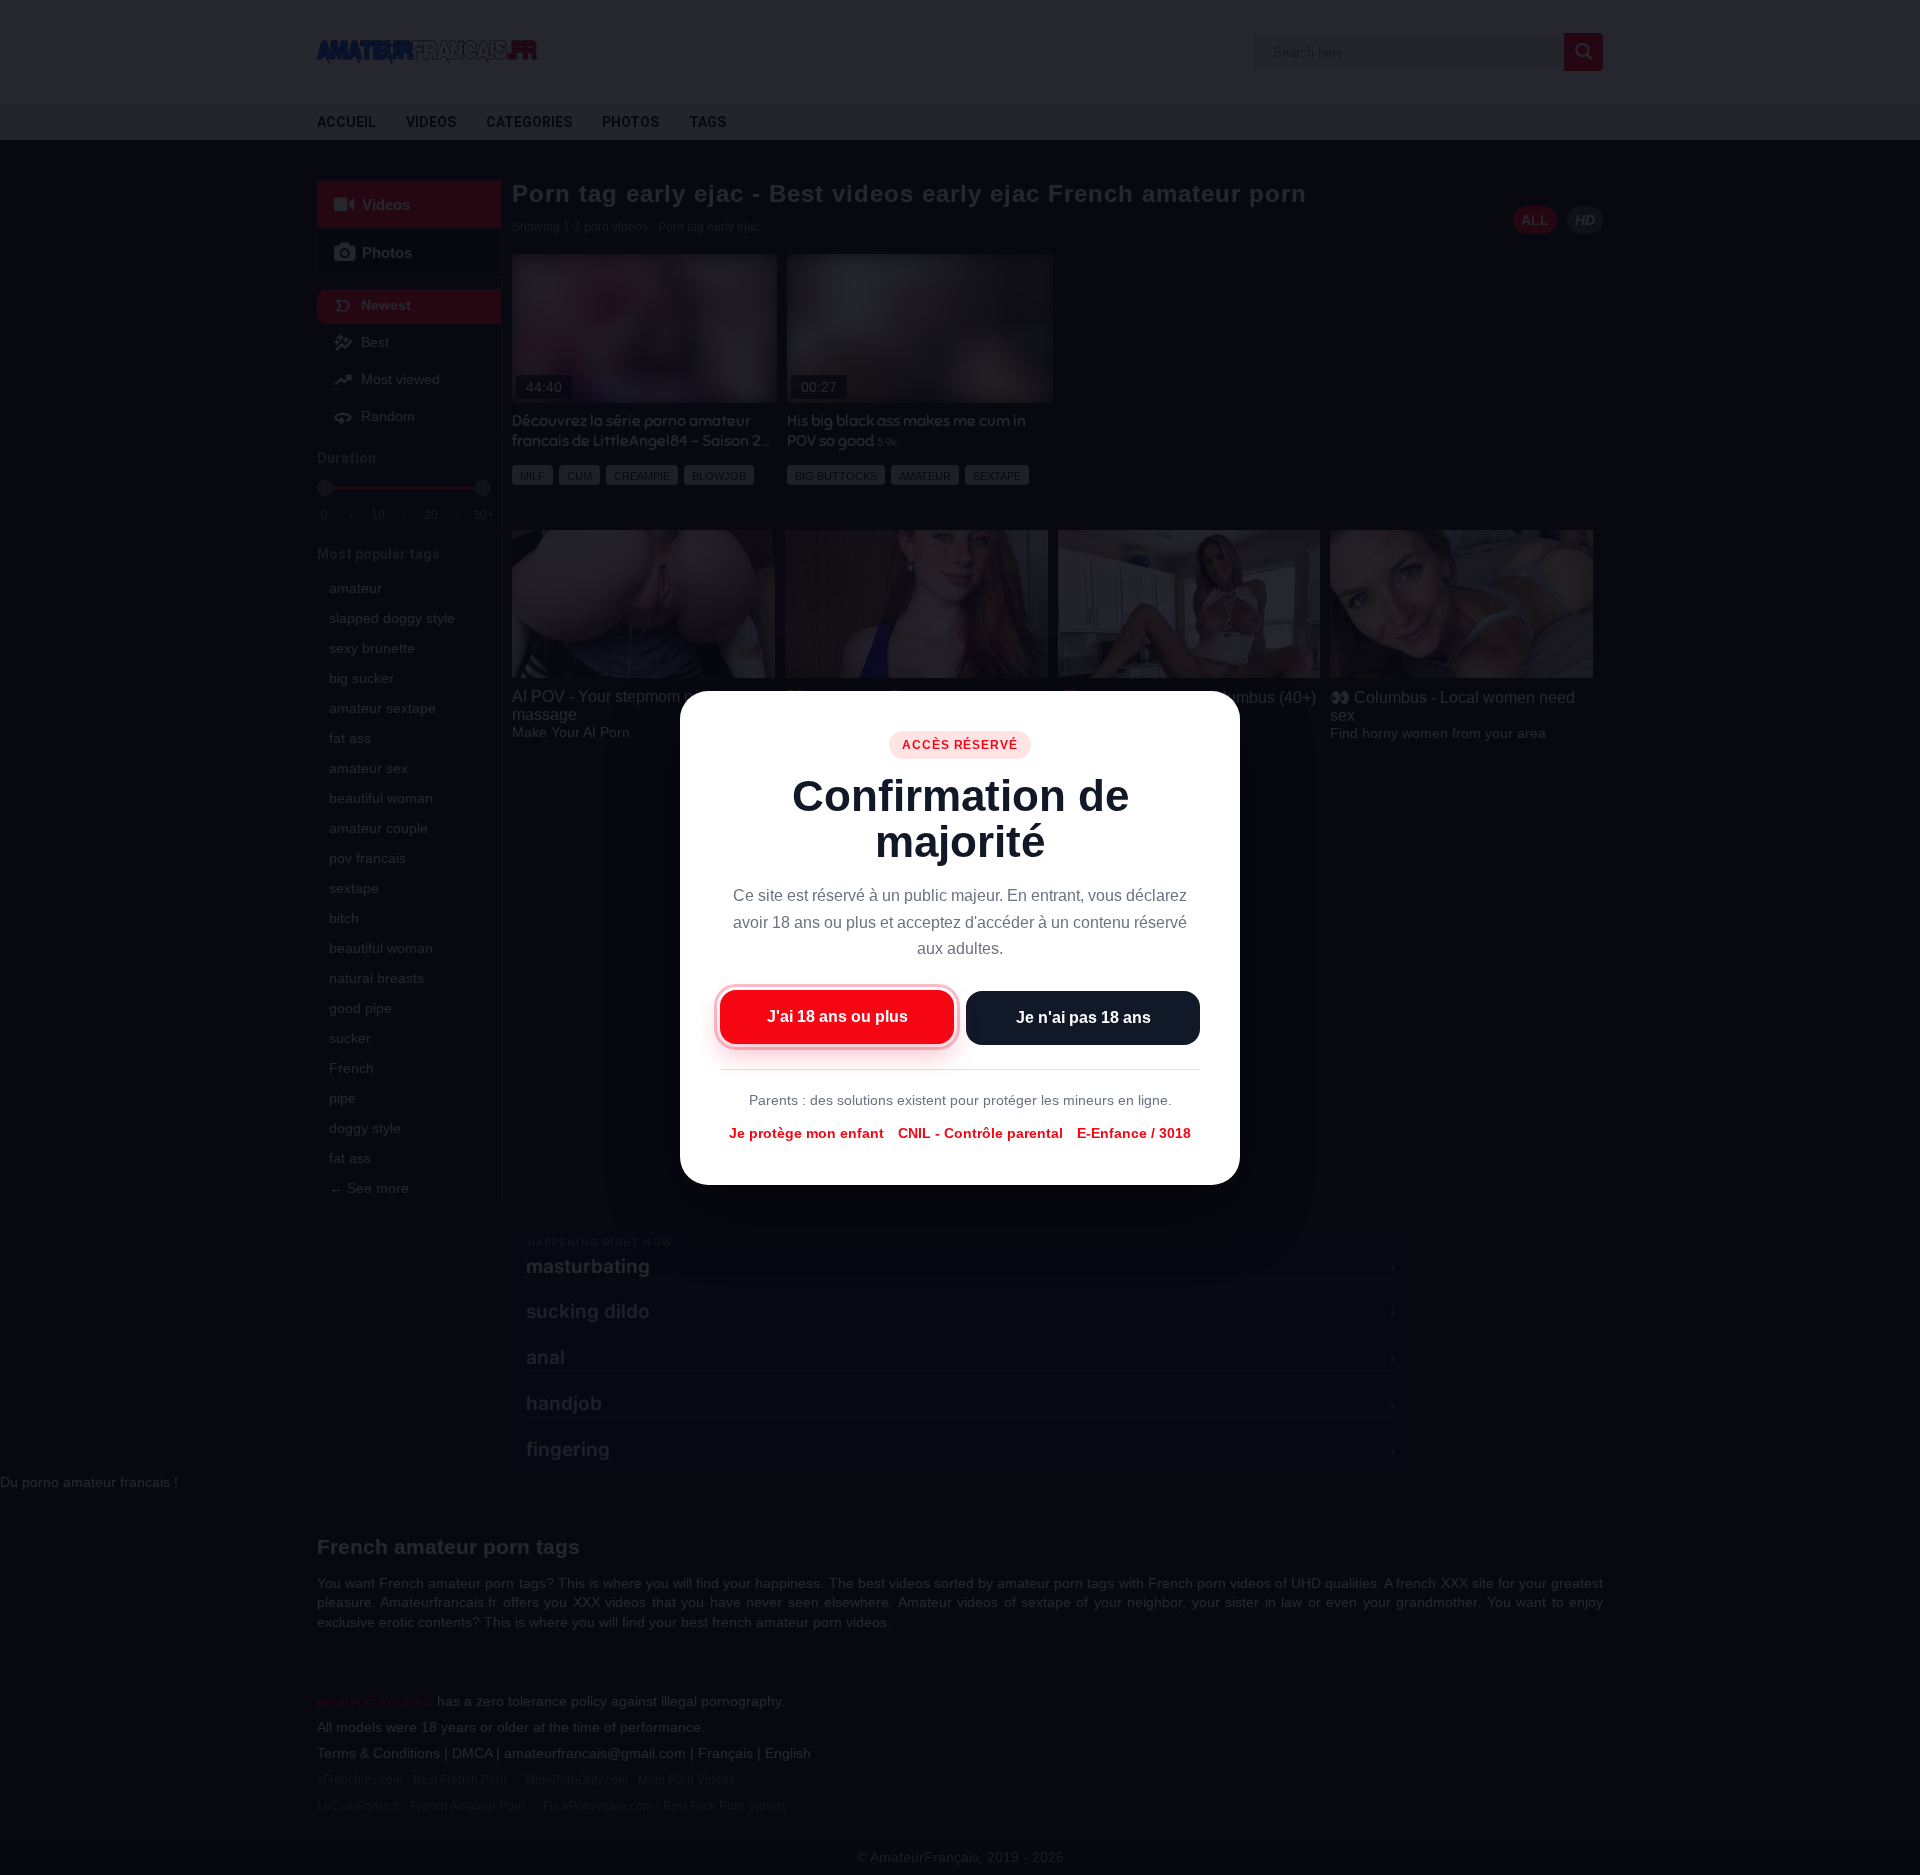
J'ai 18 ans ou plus (837, 1015)
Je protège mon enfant (806, 1133)
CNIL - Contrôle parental (980, 1133)
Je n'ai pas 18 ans (1083, 1016)
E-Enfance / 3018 (1134, 1133)
